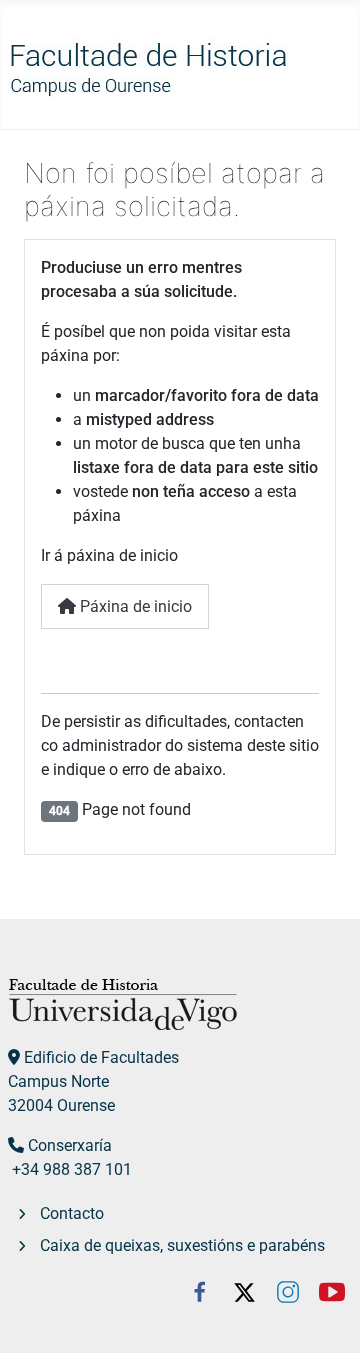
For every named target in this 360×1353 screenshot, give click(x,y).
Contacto (72, 1213)
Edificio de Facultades (101, 1057)
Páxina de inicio (134, 606)
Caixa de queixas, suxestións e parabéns (182, 1245)
